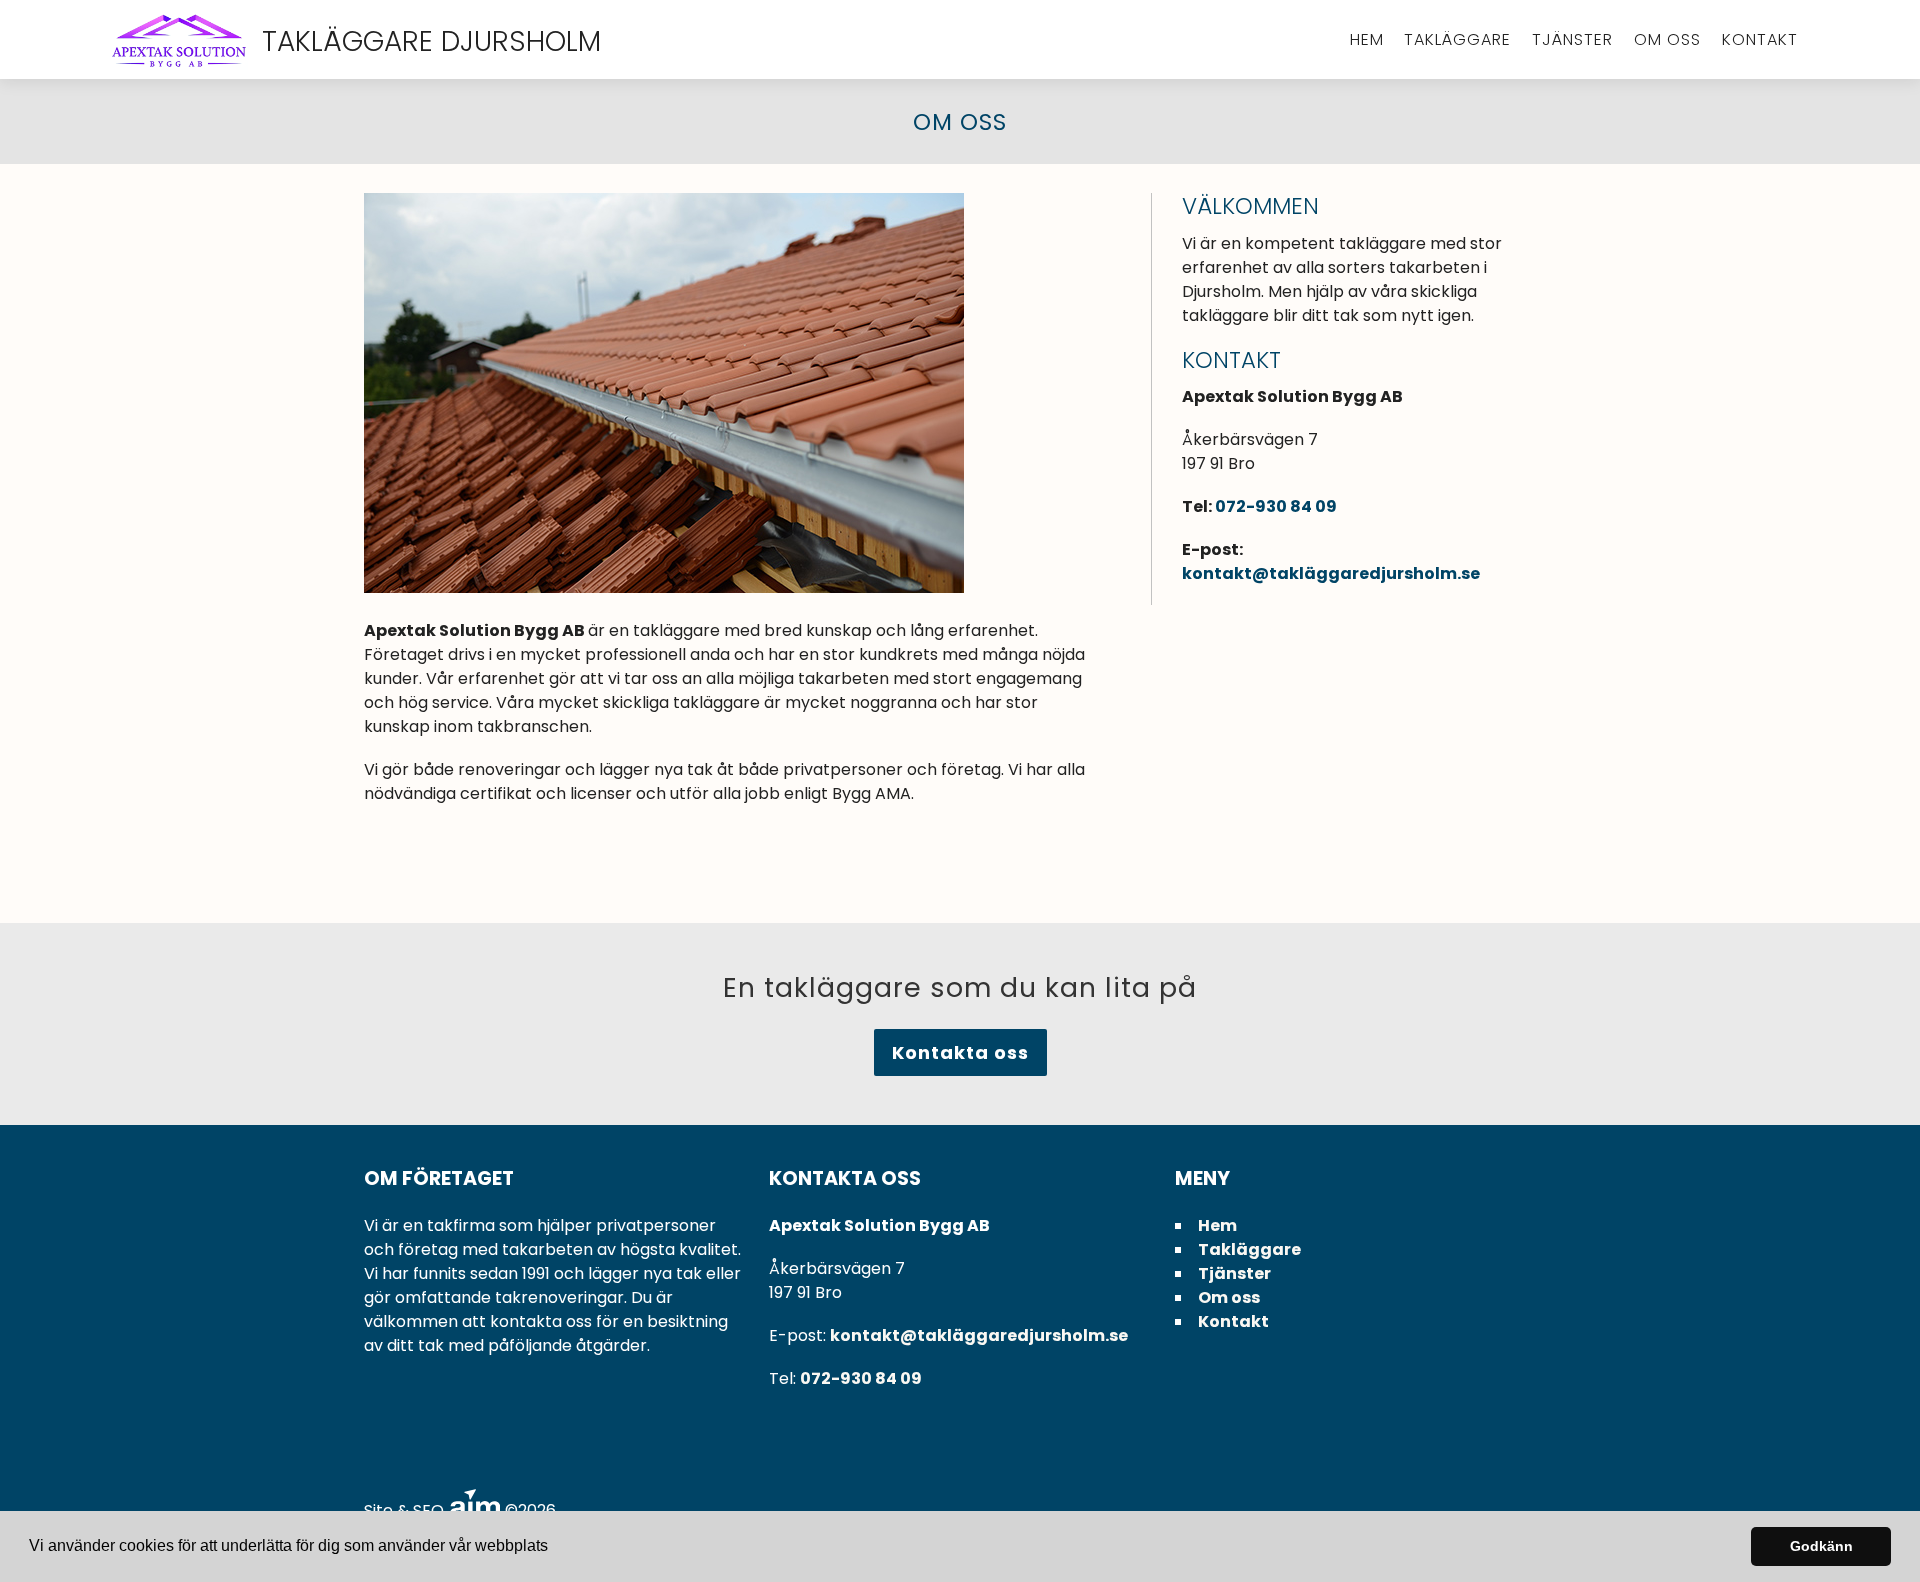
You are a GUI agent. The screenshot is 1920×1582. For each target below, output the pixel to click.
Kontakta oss (960, 1052)
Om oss (1667, 39)
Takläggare (1457, 39)
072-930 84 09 (1276, 506)
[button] (555, 1548)
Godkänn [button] (1821, 1546)
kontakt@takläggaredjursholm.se (1331, 573)
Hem (1367, 39)
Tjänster (1572, 39)
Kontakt (1760, 39)
